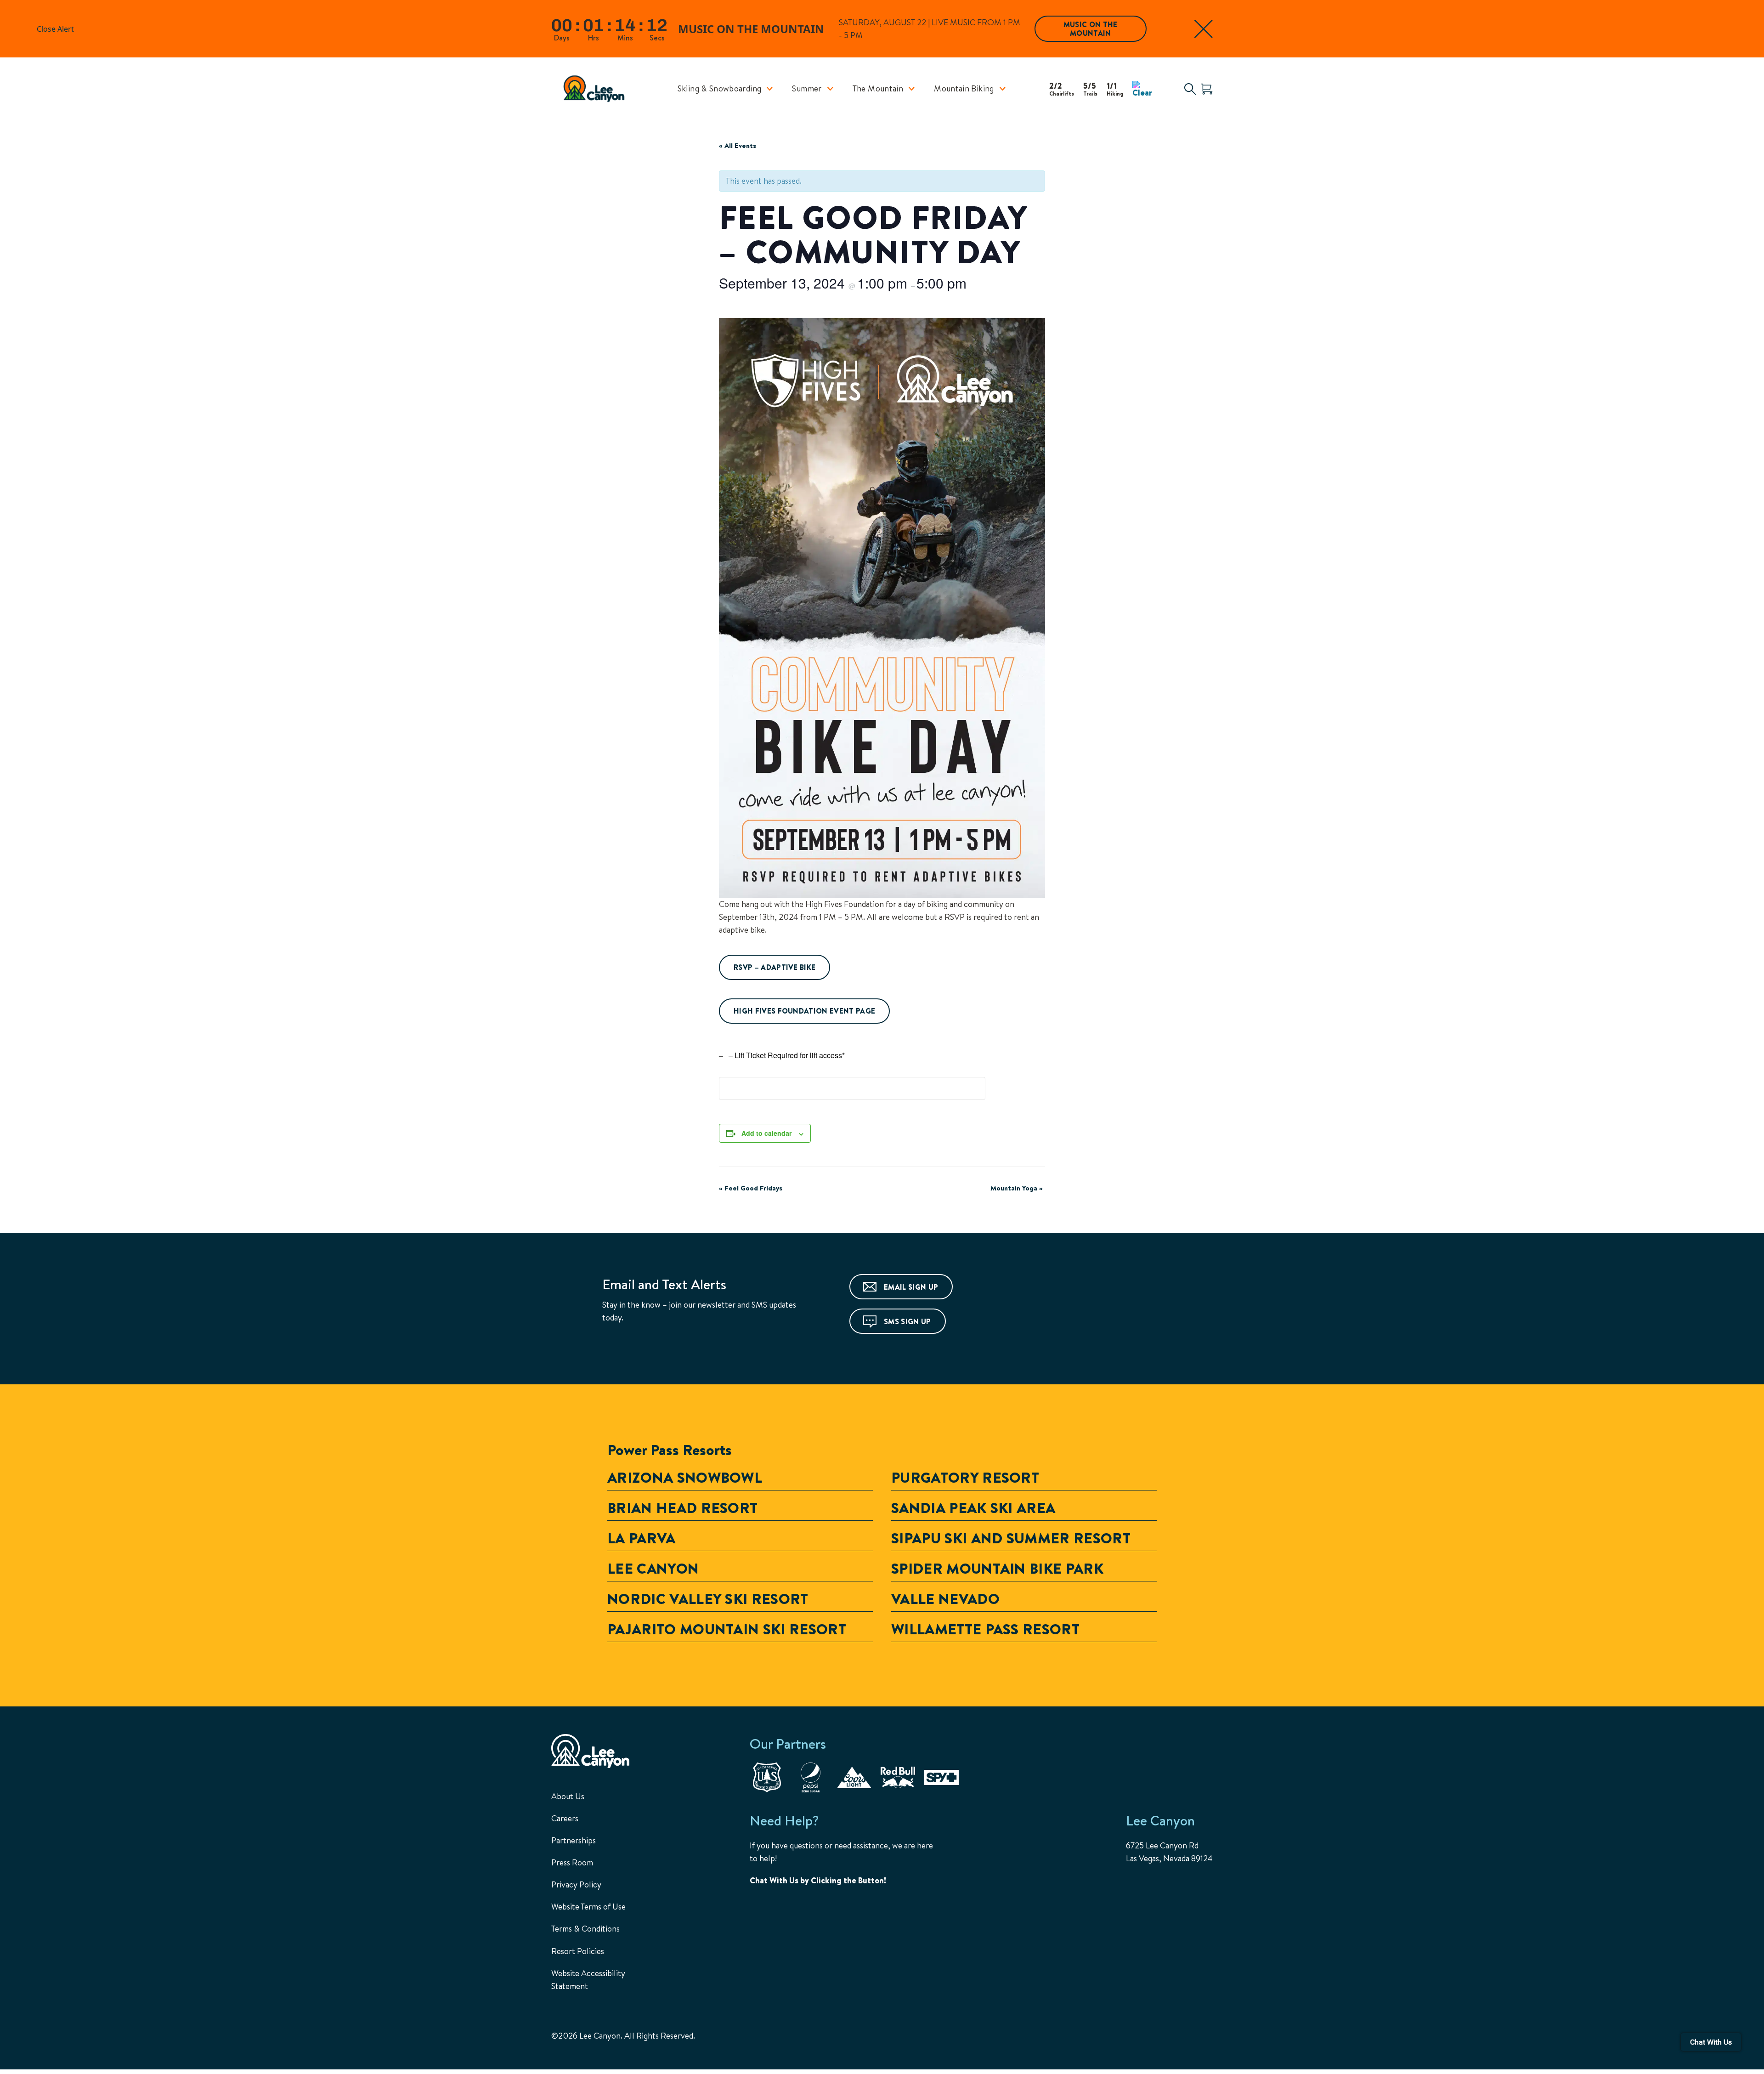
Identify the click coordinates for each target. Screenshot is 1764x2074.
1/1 (1115, 88)
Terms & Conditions (585, 1929)
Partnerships (574, 1840)
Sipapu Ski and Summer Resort (1011, 1538)
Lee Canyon (653, 1568)
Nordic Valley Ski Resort (708, 1598)
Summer (807, 88)
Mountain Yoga (1017, 1188)
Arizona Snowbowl (685, 1477)
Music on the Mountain (1091, 29)
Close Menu (1746, 138)
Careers (565, 1818)
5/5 (1090, 88)
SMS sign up (907, 1321)
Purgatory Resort (965, 1477)
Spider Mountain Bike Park (997, 1568)
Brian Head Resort (682, 1507)
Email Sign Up (911, 1287)
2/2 (1062, 88)
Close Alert (1204, 29)
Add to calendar (766, 1133)
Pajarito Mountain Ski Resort (727, 1629)
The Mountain (878, 88)
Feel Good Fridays (751, 1188)
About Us (568, 1796)
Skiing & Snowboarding (720, 88)
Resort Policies (578, 1951)
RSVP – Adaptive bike (775, 967)
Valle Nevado (945, 1598)
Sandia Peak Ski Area (973, 1507)
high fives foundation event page (804, 1011)
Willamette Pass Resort (985, 1629)
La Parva (642, 1538)
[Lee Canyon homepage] (599, 89)
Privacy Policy (576, 1884)
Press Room (572, 1862)
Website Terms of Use (588, 1907)
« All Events (738, 145)
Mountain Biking (964, 88)
